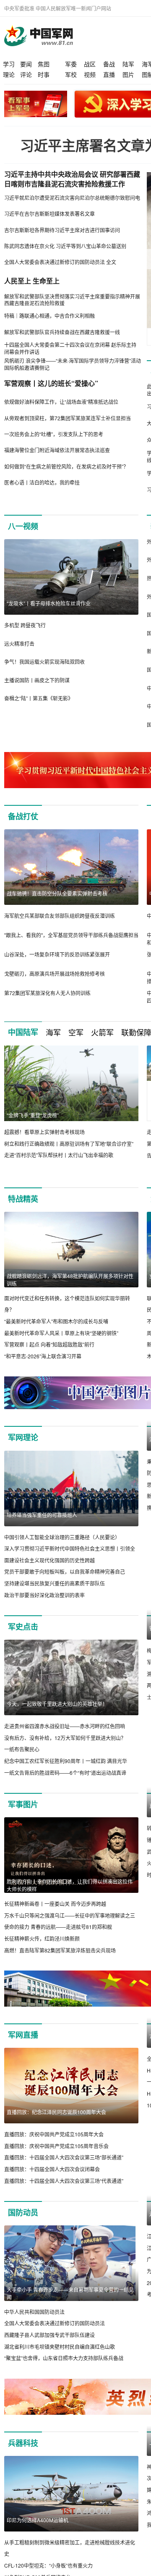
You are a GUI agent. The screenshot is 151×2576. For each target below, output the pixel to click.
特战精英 (23, 1199)
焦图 (44, 64)
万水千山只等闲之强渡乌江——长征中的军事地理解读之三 (70, 1915)
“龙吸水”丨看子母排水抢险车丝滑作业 (49, 603)
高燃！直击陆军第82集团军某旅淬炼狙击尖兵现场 (60, 1950)
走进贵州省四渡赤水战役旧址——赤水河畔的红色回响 (65, 1726)
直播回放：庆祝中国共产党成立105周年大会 (54, 2146)
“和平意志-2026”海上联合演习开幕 (43, 1356)
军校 (71, 74)
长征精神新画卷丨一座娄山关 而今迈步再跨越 (55, 1904)
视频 (90, 74)
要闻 (26, 64)
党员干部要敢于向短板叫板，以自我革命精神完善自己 (65, 1572)
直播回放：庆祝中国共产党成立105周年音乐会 (56, 2158)
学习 (9, 64)
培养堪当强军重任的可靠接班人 (42, 1515)
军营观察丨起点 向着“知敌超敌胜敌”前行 (49, 1344)
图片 (128, 74)
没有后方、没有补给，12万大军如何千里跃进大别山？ (65, 1738)
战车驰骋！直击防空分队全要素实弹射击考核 (57, 893)
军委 (71, 64)
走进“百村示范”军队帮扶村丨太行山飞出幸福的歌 (59, 1155)
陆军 (128, 64)
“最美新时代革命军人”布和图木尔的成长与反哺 (56, 1321)
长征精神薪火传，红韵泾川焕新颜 (42, 1939)
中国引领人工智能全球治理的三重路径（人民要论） (62, 1537)
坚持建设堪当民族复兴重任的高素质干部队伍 (55, 1583)
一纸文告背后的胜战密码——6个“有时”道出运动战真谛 (65, 1773)
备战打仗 (23, 816)
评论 (26, 74)
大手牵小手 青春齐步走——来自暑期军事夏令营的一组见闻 (70, 2305)
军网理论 (23, 1438)
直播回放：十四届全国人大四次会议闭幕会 (52, 2181)
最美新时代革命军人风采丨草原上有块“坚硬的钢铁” (61, 1333)
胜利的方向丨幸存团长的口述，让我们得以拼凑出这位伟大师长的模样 (70, 1885)
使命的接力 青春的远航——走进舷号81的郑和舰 (58, 1927)
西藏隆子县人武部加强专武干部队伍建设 (49, 2347)
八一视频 (23, 526)
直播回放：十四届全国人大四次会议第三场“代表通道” (64, 2192)
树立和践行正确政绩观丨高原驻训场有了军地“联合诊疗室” (69, 1144)
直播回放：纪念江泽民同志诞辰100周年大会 (56, 2124)
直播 (109, 74)
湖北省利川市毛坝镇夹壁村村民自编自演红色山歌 (60, 2358)
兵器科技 (23, 2455)
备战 (109, 64)
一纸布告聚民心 (22, 1749)
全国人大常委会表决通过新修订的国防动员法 (55, 2335)
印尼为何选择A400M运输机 (38, 2532)
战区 (90, 64)
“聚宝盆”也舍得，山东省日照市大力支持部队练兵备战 (64, 2370)
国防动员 (23, 2225)
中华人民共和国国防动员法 (34, 2323)
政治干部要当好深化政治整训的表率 (44, 1595)
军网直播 (23, 2047)
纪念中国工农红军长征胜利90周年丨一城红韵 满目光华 (66, 1761)
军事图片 (23, 1805)
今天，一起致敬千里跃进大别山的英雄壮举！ (57, 1704)
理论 (9, 74)
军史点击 (23, 1627)
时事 (44, 74)
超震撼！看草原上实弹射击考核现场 (44, 1132)
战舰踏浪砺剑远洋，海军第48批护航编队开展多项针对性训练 (70, 1280)
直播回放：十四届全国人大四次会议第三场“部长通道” (64, 2169)
